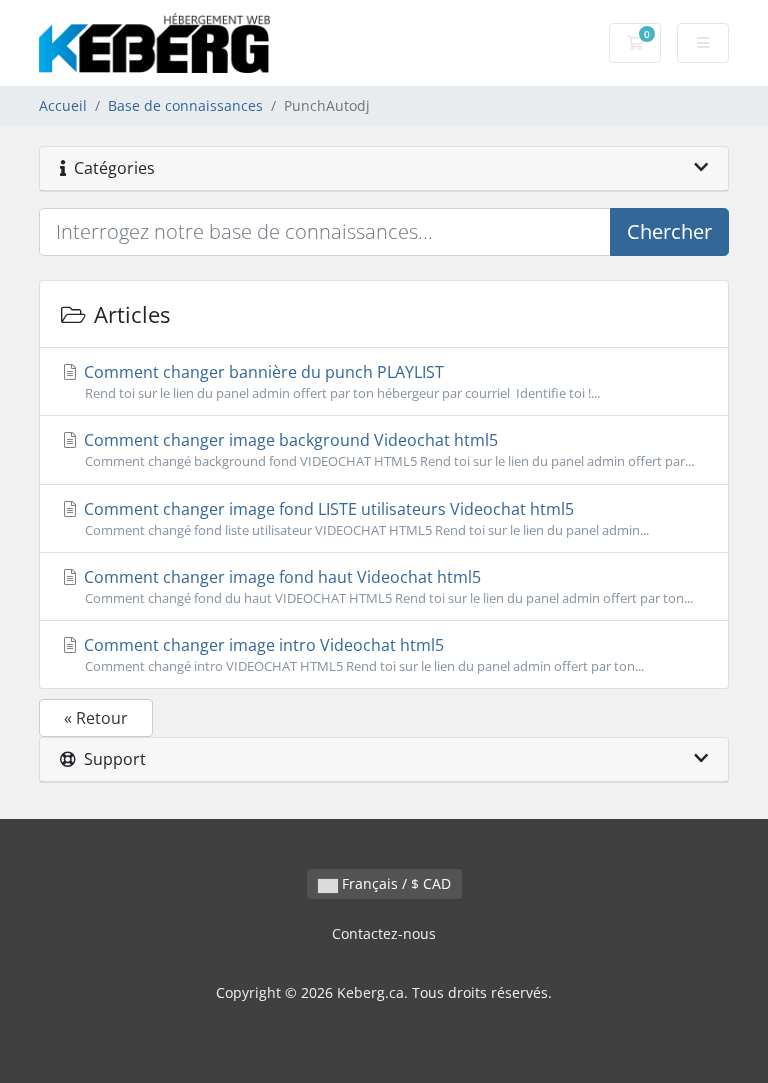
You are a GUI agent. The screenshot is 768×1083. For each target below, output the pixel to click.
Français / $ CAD (394, 883)
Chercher (669, 231)
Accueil (63, 105)
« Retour (96, 718)
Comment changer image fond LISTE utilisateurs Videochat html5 (364, 518)
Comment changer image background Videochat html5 (387, 449)
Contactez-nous (384, 933)
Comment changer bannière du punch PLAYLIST (340, 381)
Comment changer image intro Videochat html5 (362, 654)
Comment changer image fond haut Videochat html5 (386, 586)
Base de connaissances (185, 105)
